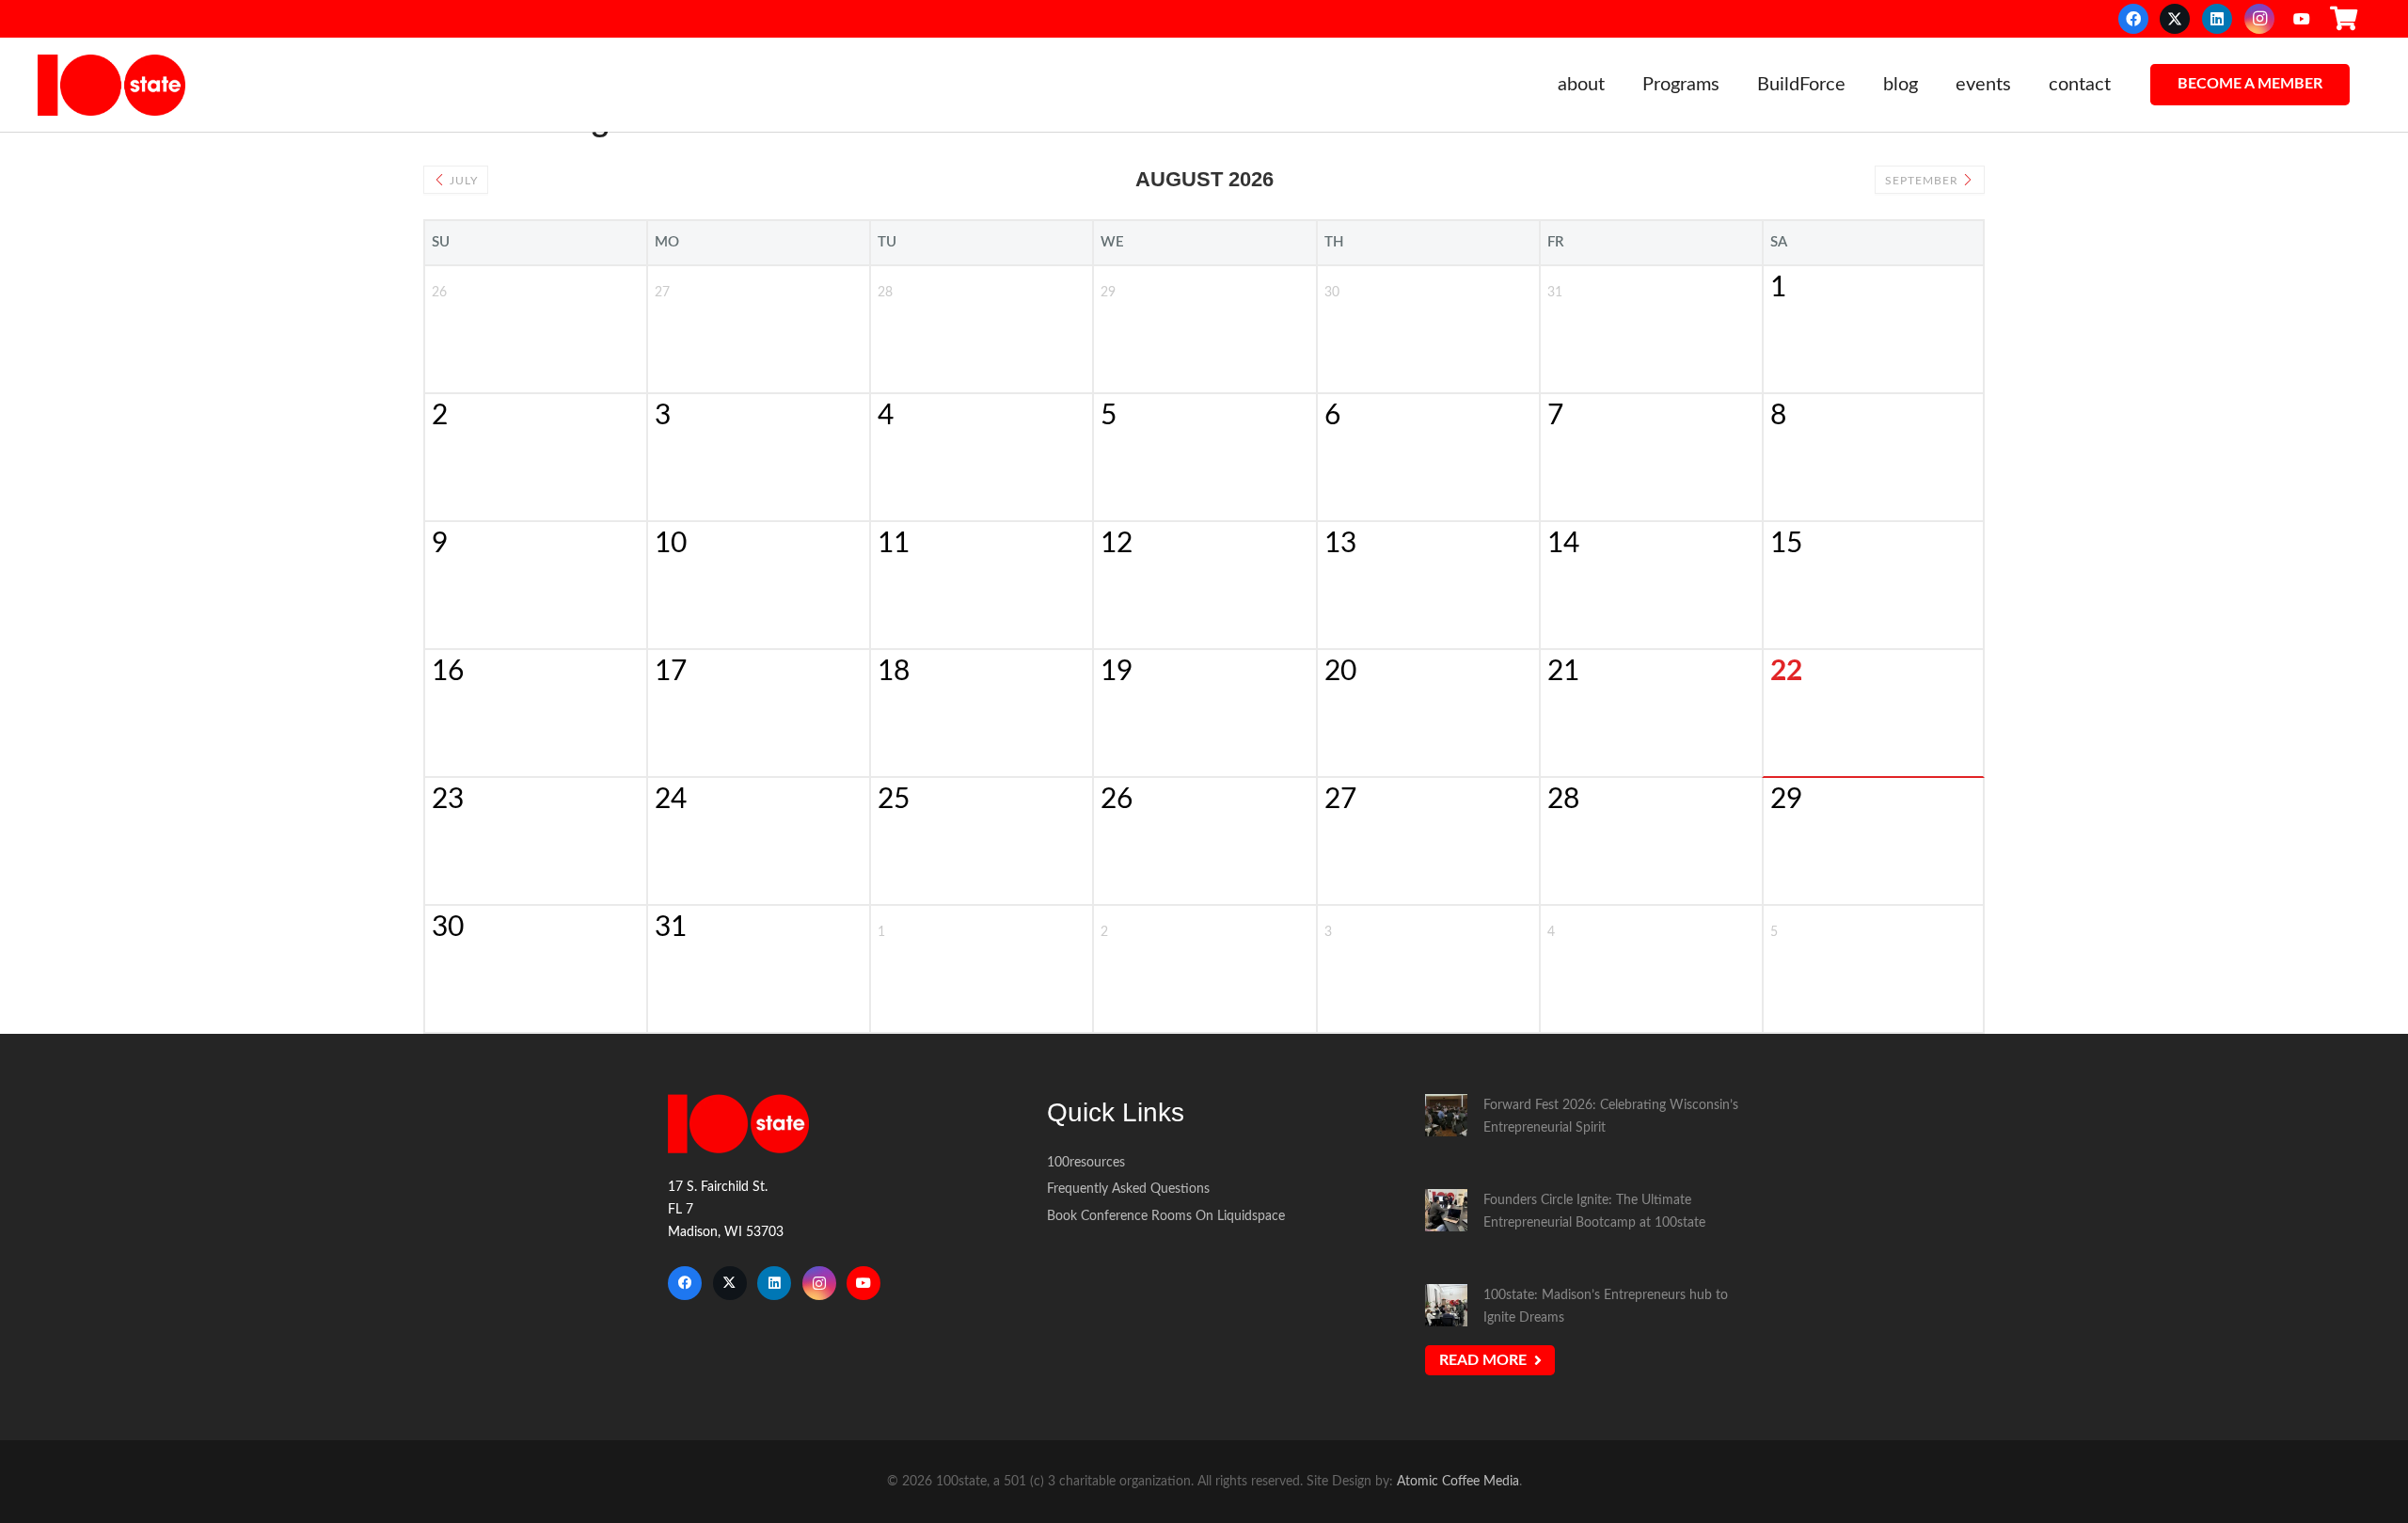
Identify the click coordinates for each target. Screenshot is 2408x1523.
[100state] (111, 85)
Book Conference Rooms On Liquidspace (1166, 1216)
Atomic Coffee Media (1458, 1481)
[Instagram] (2259, 19)
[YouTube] (2302, 19)
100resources (1086, 1162)
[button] (1616, 85)
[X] (2175, 19)
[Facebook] (2133, 19)
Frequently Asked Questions (1128, 1189)
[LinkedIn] (2217, 19)
